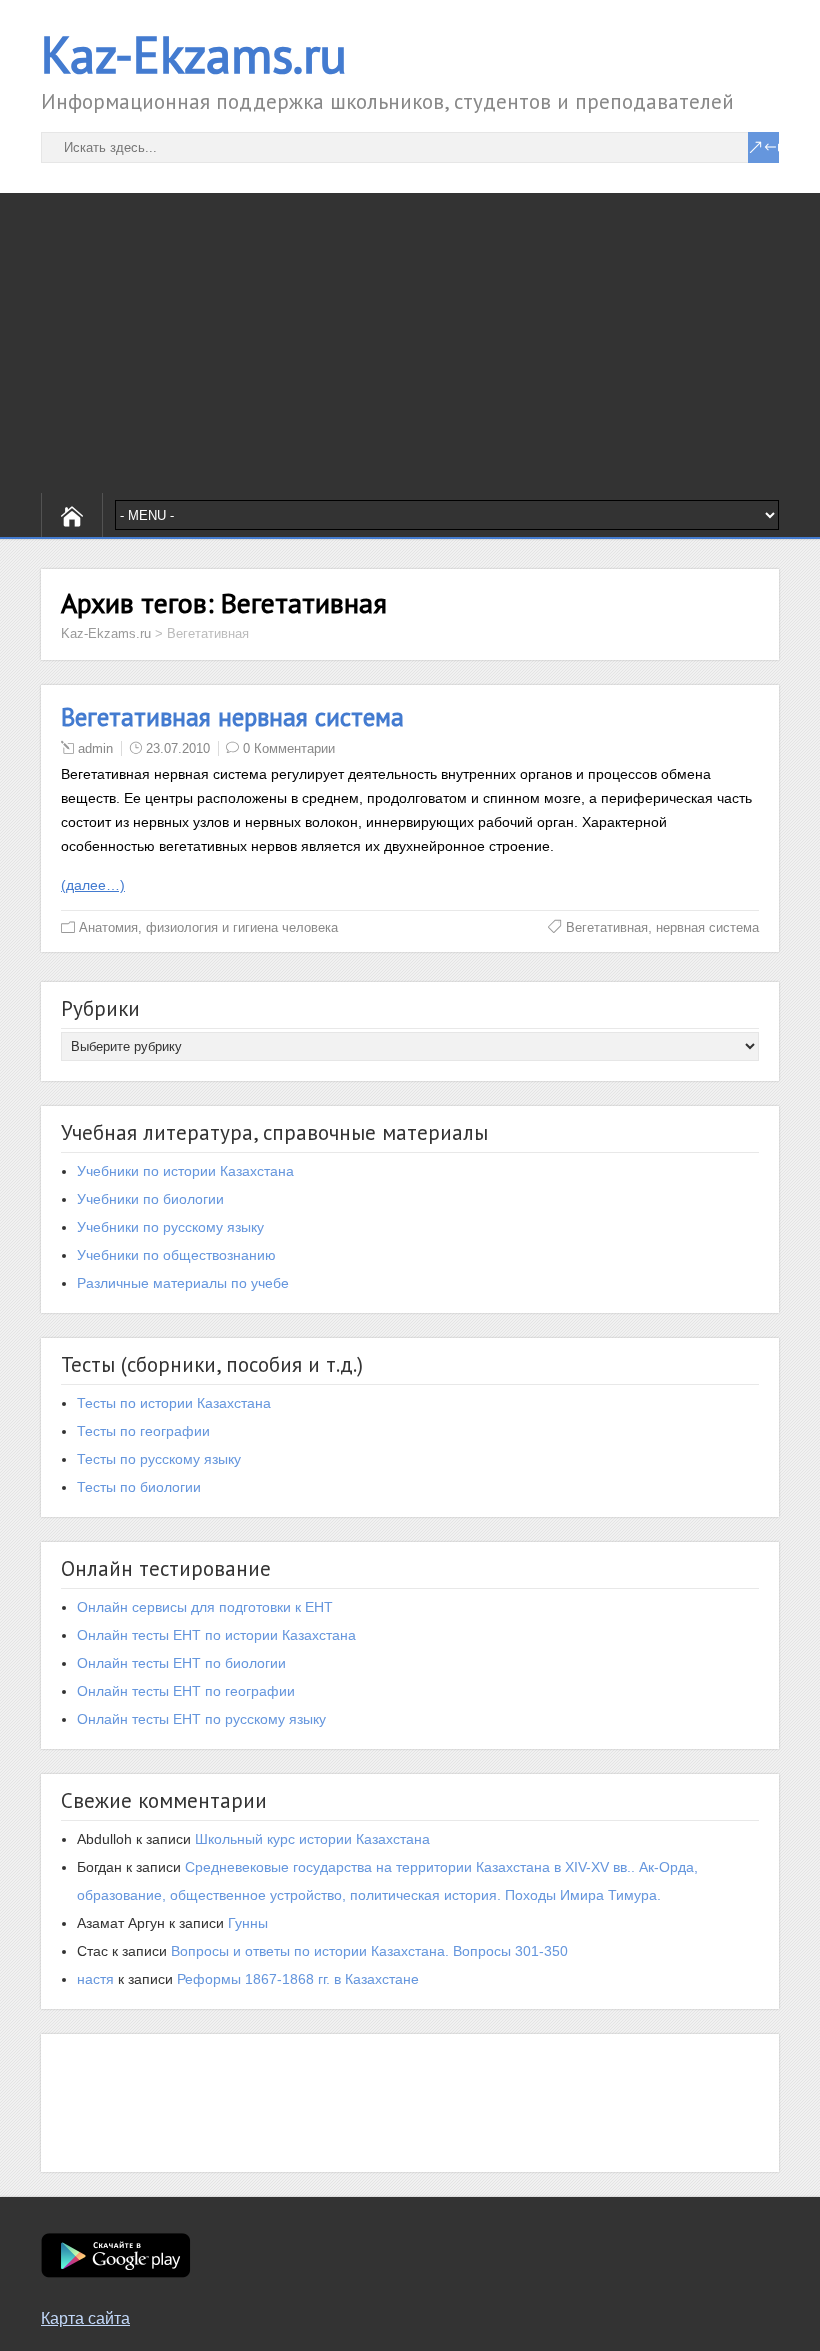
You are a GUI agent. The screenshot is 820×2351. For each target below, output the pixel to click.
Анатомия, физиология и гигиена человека (208, 927)
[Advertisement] (410, 343)
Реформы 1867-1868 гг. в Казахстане (298, 1979)
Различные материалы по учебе (183, 1283)
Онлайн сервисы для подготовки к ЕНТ (205, 1607)
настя (95, 1979)
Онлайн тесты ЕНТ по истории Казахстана (216, 1635)
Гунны (248, 1923)
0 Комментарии (289, 748)
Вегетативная (607, 927)
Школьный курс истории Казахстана (312, 1839)
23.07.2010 (178, 748)
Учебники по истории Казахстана (185, 1171)
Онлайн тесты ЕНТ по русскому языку (201, 1719)
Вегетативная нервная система (232, 717)
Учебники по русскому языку (170, 1227)
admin (95, 748)
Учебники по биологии (150, 1199)
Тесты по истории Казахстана (174, 1403)
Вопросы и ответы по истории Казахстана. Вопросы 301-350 (369, 1951)
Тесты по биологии (139, 1487)
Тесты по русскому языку (159, 1459)
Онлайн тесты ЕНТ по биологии (181, 1663)
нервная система (707, 927)
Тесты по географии (143, 1431)
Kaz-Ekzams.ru (194, 54)
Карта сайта (85, 2318)
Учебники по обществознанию (176, 1255)
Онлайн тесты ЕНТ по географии (186, 1691)
